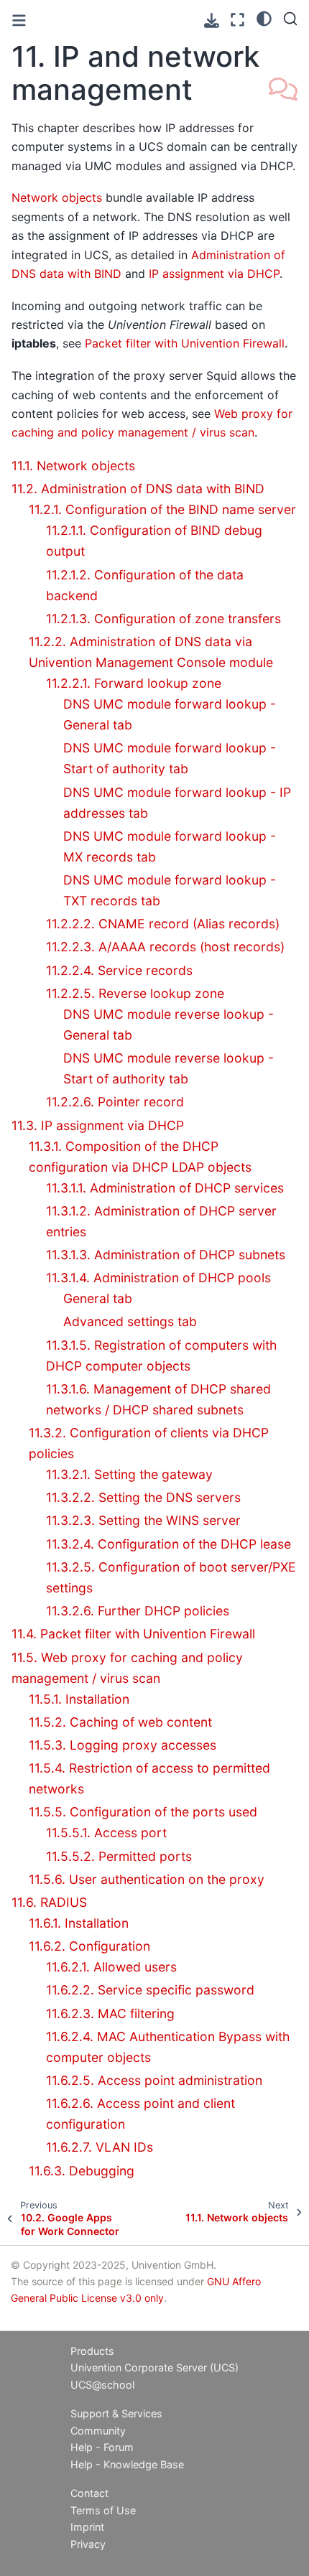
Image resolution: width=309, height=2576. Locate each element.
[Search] (290, 19)
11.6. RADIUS (49, 1902)
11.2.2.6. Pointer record (115, 1102)
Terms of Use (103, 2510)
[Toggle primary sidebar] (19, 20)
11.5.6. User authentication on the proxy (147, 1879)
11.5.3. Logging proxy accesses (123, 1745)
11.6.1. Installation (79, 1923)
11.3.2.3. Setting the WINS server (143, 1520)
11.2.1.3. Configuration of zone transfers (163, 619)
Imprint (87, 2527)
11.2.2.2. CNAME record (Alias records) (163, 924)
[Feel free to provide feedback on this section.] (283, 90)
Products (92, 2351)
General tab (98, 1298)
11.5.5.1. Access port (106, 1833)
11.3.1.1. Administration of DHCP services (165, 1188)
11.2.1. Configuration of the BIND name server (162, 509)
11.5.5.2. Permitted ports (119, 1856)
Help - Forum (102, 2447)
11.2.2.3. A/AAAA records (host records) (165, 947)
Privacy (88, 2544)
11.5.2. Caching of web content (120, 1722)
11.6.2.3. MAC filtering (110, 2013)
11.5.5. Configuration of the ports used (143, 1812)
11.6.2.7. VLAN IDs (100, 2147)
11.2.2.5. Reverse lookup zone (135, 993)
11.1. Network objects (73, 466)
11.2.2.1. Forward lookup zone (134, 683)
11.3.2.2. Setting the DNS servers (143, 1497)
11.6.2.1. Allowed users (111, 1967)
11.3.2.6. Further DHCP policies (138, 1611)
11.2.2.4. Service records (119, 970)
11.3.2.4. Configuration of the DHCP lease (169, 1544)
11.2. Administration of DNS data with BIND (138, 489)
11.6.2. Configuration (89, 1946)
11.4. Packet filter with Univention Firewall (133, 1634)
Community (98, 2431)
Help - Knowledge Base (127, 2464)
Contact (89, 2493)
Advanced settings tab (130, 1321)
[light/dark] (264, 18)
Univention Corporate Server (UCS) (154, 2367)
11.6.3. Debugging (82, 2171)
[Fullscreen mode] (237, 20)
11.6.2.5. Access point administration (154, 2080)
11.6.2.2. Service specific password (150, 1990)
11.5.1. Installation (79, 1699)
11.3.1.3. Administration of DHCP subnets (166, 1255)
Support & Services (116, 2413)
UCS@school (102, 2385)
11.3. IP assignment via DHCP (98, 1125)
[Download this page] (212, 20)
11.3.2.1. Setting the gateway (129, 1474)
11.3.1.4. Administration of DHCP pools (158, 1278)
